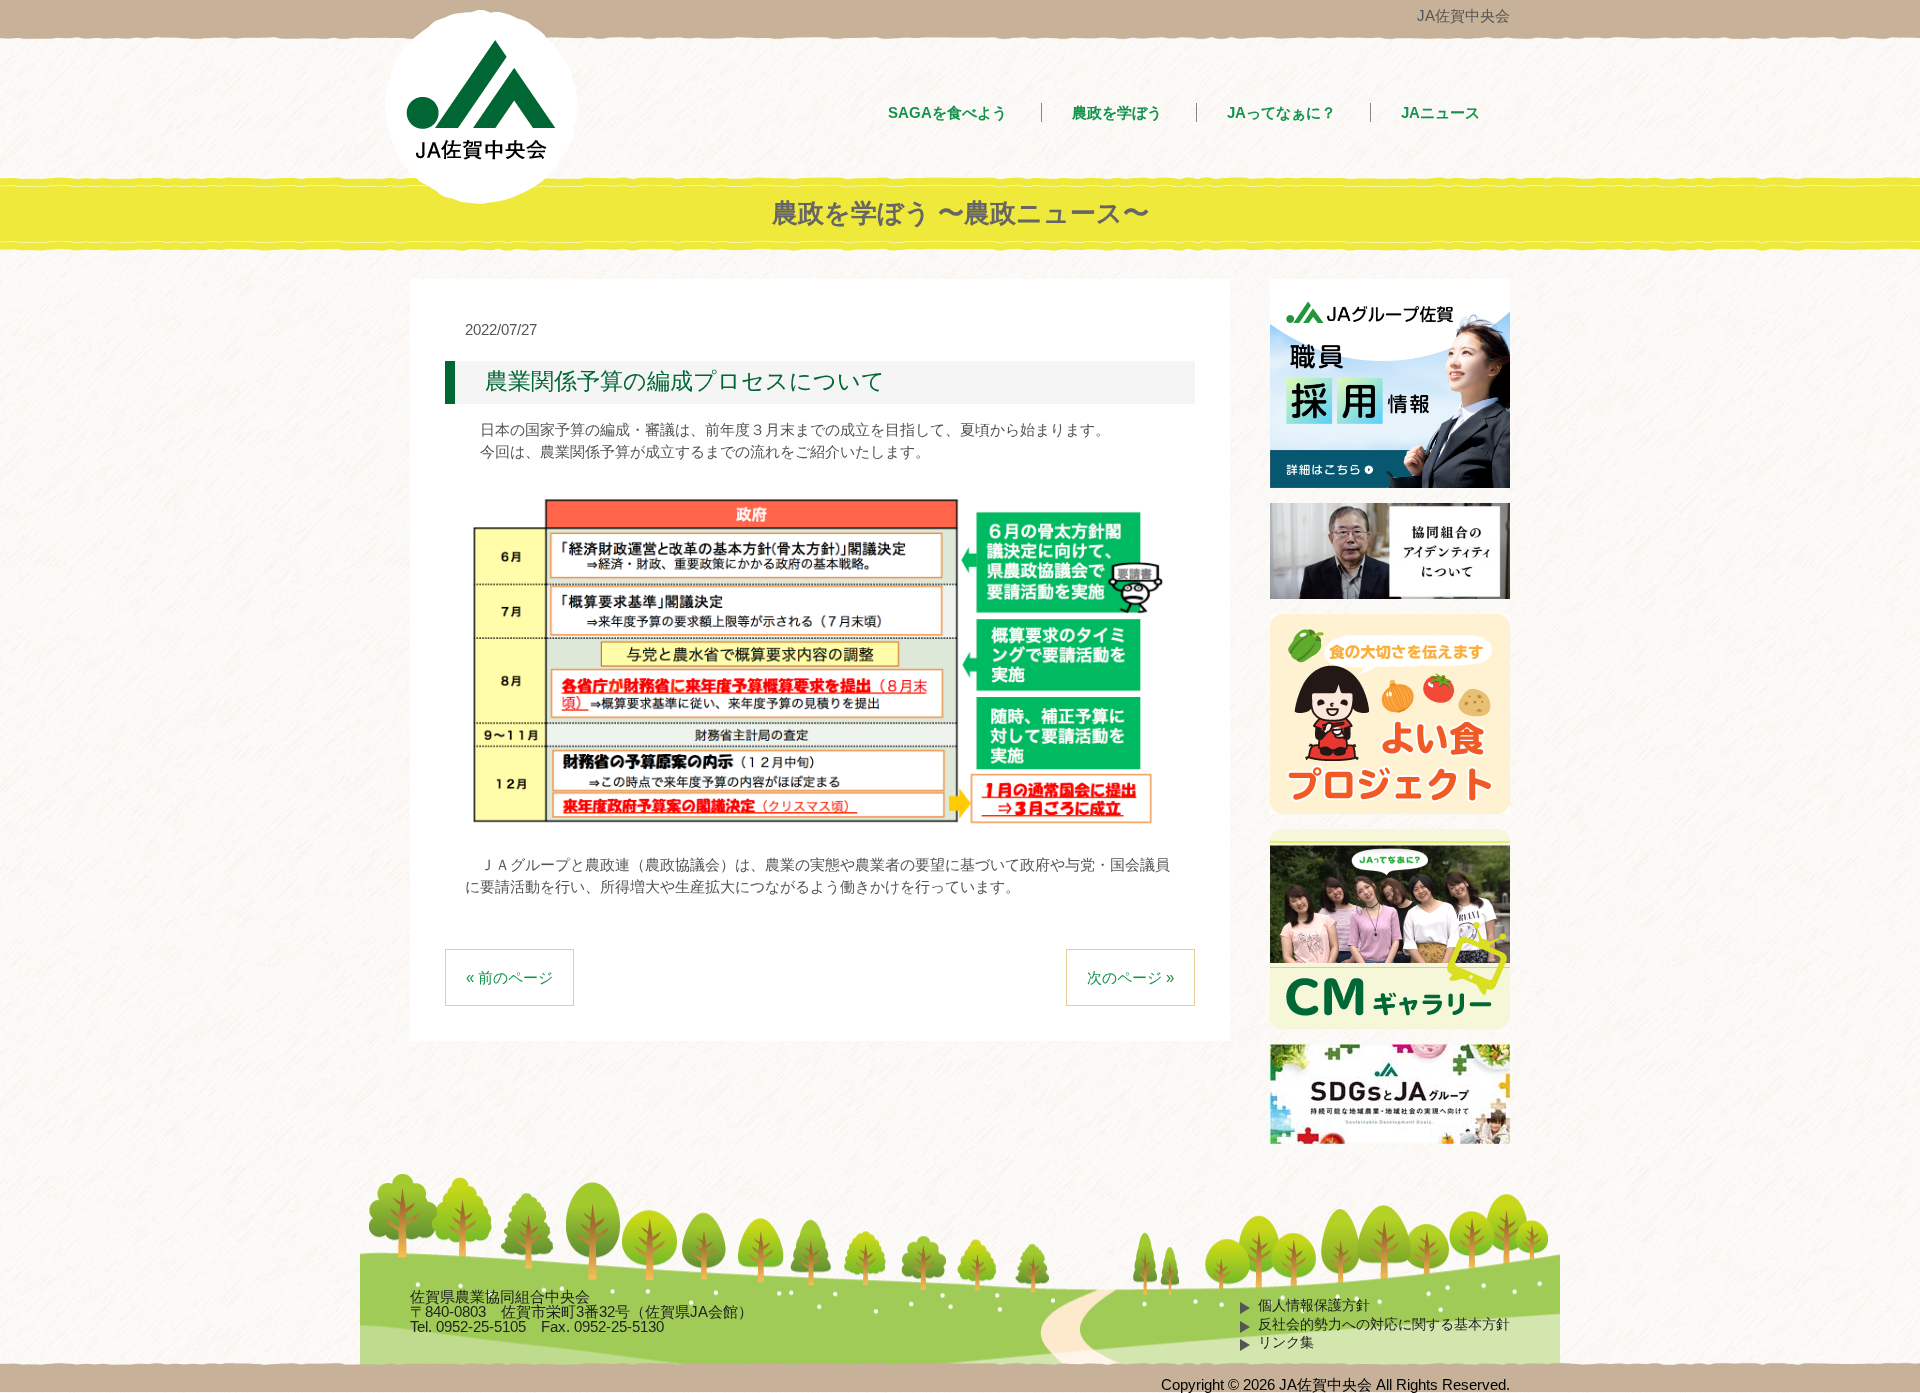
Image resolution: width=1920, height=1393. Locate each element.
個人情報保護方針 (1314, 1305)
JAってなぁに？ (1281, 112)
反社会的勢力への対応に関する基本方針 (1384, 1324)
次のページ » (1130, 977)
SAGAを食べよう (947, 112)
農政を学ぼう (1117, 112)
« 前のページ (509, 977)
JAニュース (1440, 112)
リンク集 (1286, 1342)
